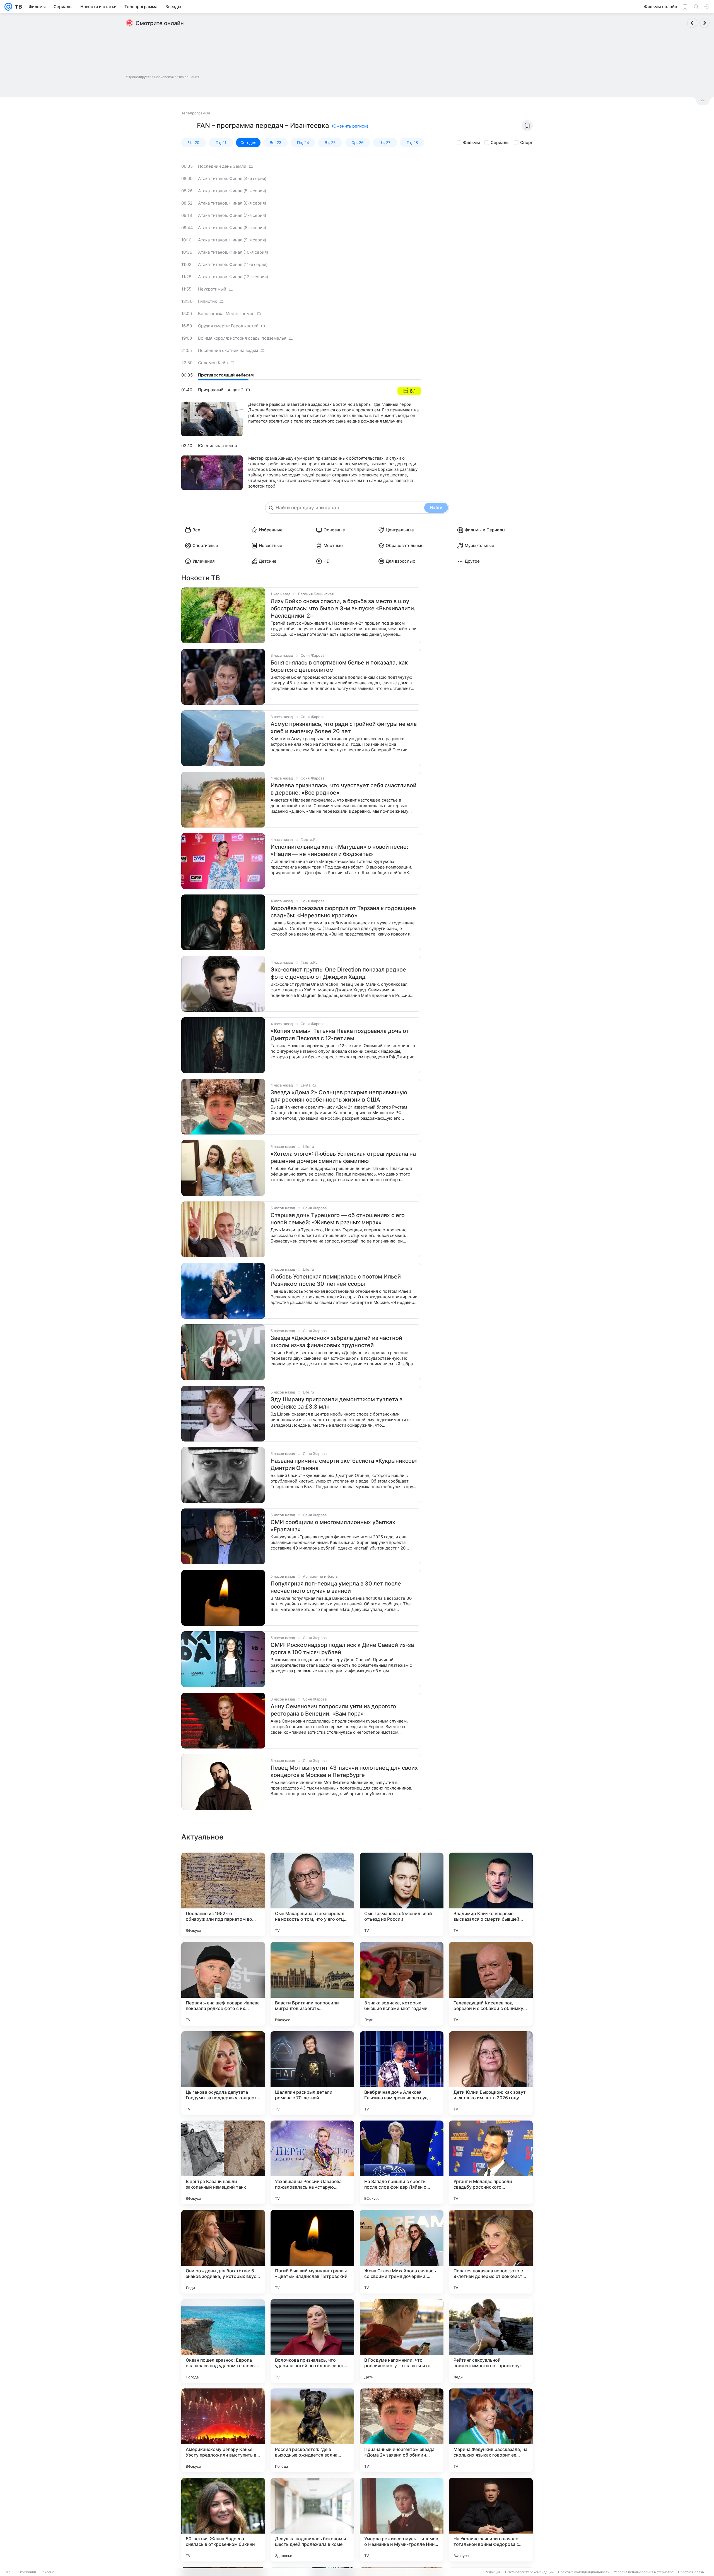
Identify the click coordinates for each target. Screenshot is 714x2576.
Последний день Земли (222, 166)
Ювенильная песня (217, 446)
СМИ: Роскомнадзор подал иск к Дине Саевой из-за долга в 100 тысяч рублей (342, 1649)
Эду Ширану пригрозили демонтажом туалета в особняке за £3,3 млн (337, 1403)
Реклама (48, 2572)
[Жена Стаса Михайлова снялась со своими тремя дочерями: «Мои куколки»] (402, 2252)
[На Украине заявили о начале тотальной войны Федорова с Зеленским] (491, 2520)
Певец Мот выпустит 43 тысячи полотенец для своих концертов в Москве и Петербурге (344, 1771)
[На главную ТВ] (17, 7)
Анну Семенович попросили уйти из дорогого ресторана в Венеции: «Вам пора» (333, 1710)
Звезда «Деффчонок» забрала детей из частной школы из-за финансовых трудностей (336, 1342)
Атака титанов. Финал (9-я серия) (232, 240)
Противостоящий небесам (226, 375)
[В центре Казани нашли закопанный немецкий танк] (223, 2162)
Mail (9, 2572)
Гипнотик (208, 301)
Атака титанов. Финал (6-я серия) (232, 203)
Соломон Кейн (213, 363)
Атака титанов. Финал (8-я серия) (232, 228)
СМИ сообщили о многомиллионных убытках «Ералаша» (333, 1526)
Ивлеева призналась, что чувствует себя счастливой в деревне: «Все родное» (343, 789)
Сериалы (500, 142)
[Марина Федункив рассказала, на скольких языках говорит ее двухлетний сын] (491, 2430)
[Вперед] (705, 23)
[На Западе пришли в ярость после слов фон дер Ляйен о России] (402, 2162)
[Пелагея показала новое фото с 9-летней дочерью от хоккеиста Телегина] (491, 2252)
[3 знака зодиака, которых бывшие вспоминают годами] (402, 1984)
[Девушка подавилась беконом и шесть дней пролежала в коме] (312, 2520)
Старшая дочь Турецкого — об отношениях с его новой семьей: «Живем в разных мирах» (338, 1219)
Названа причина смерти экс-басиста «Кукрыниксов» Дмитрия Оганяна (344, 1464)
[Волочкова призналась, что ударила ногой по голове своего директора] (312, 2341)
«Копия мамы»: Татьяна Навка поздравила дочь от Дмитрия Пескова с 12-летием (340, 1035)
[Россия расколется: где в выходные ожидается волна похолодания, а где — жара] (312, 2430)
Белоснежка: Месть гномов (226, 314)
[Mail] (8, 7)
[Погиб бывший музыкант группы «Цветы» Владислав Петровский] (312, 2252)
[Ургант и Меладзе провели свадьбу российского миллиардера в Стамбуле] (491, 2162)
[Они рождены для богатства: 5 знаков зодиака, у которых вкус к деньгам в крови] (223, 2252)
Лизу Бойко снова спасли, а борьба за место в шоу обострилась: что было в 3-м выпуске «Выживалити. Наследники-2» (343, 608)
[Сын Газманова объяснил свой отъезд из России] (402, 1894)
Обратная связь (691, 2572)
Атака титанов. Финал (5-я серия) (232, 191)
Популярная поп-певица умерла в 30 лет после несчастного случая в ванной (336, 1587)
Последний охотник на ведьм (228, 350)
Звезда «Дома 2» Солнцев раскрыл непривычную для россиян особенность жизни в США (339, 1096)
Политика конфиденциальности (584, 2572)
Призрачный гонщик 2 (221, 390)
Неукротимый (212, 289)
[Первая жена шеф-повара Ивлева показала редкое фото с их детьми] (223, 1984)
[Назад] (692, 23)
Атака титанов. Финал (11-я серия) (233, 264)
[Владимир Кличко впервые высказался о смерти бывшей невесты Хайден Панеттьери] (491, 1894)
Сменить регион (350, 126)
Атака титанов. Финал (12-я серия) (233, 277)
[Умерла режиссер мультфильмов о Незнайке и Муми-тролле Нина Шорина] (402, 2520)
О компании (26, 2572)
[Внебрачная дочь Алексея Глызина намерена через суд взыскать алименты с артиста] (402, 2073)
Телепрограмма (196, 113)
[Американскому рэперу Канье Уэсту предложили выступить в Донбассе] (223, 2430)
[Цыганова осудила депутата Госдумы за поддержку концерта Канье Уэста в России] (223, 2073)
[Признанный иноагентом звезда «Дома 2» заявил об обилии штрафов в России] (402, 2430)
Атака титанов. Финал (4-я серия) (232, 178)
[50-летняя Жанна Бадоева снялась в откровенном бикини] (223, 2520)
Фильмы (471, 142)
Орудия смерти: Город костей (228, 326)
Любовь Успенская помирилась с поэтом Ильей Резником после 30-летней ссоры (336, 1280)
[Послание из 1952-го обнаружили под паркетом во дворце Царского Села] (223, 1894)
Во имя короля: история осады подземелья (242, 338)
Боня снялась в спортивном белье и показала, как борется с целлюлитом (339, 666)
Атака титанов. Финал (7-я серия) (232, 215)
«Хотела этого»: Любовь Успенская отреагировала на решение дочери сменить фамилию (343, 1157)
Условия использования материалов (644, 2572)
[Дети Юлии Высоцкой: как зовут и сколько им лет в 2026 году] (491, 2073)
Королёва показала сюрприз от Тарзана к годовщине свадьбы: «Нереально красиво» (343, 912)
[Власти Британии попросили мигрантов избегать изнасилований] (312, 1984)
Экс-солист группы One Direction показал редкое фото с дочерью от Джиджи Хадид (338, 973)
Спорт (526, 142)
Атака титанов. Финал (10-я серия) (233, 252)
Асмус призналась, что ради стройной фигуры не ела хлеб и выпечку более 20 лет (344, 728)
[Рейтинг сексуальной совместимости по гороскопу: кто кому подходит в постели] (491, 2341)
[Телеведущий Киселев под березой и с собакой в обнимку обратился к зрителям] (491, 1984)
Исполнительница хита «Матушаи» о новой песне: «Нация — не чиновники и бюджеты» (339, 850)
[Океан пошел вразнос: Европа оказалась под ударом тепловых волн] (223, 2341)
